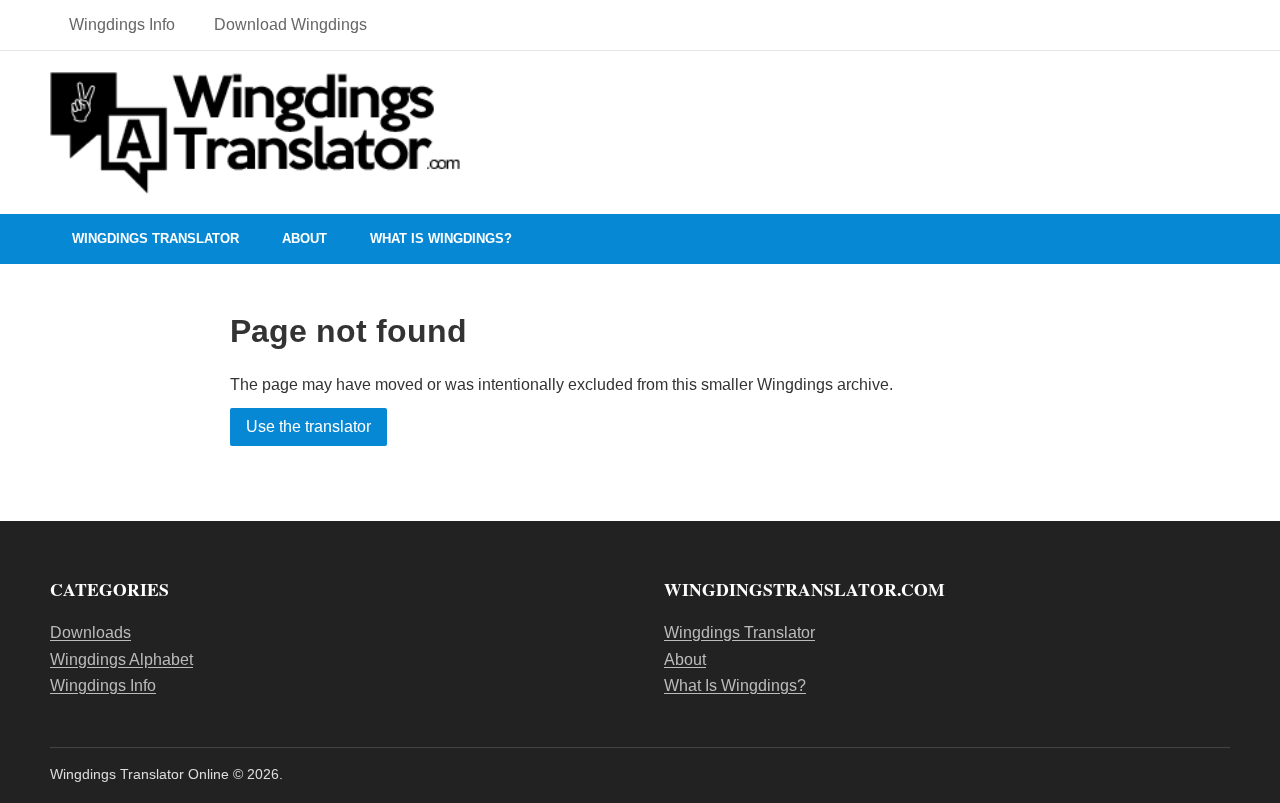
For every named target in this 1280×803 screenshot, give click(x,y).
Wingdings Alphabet (121, 659)
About (304, 238)
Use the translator (308, 426)
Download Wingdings (290, 24)
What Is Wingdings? (441, 238)
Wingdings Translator (155, 238)
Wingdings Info (122, 24)
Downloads (90, 632)
